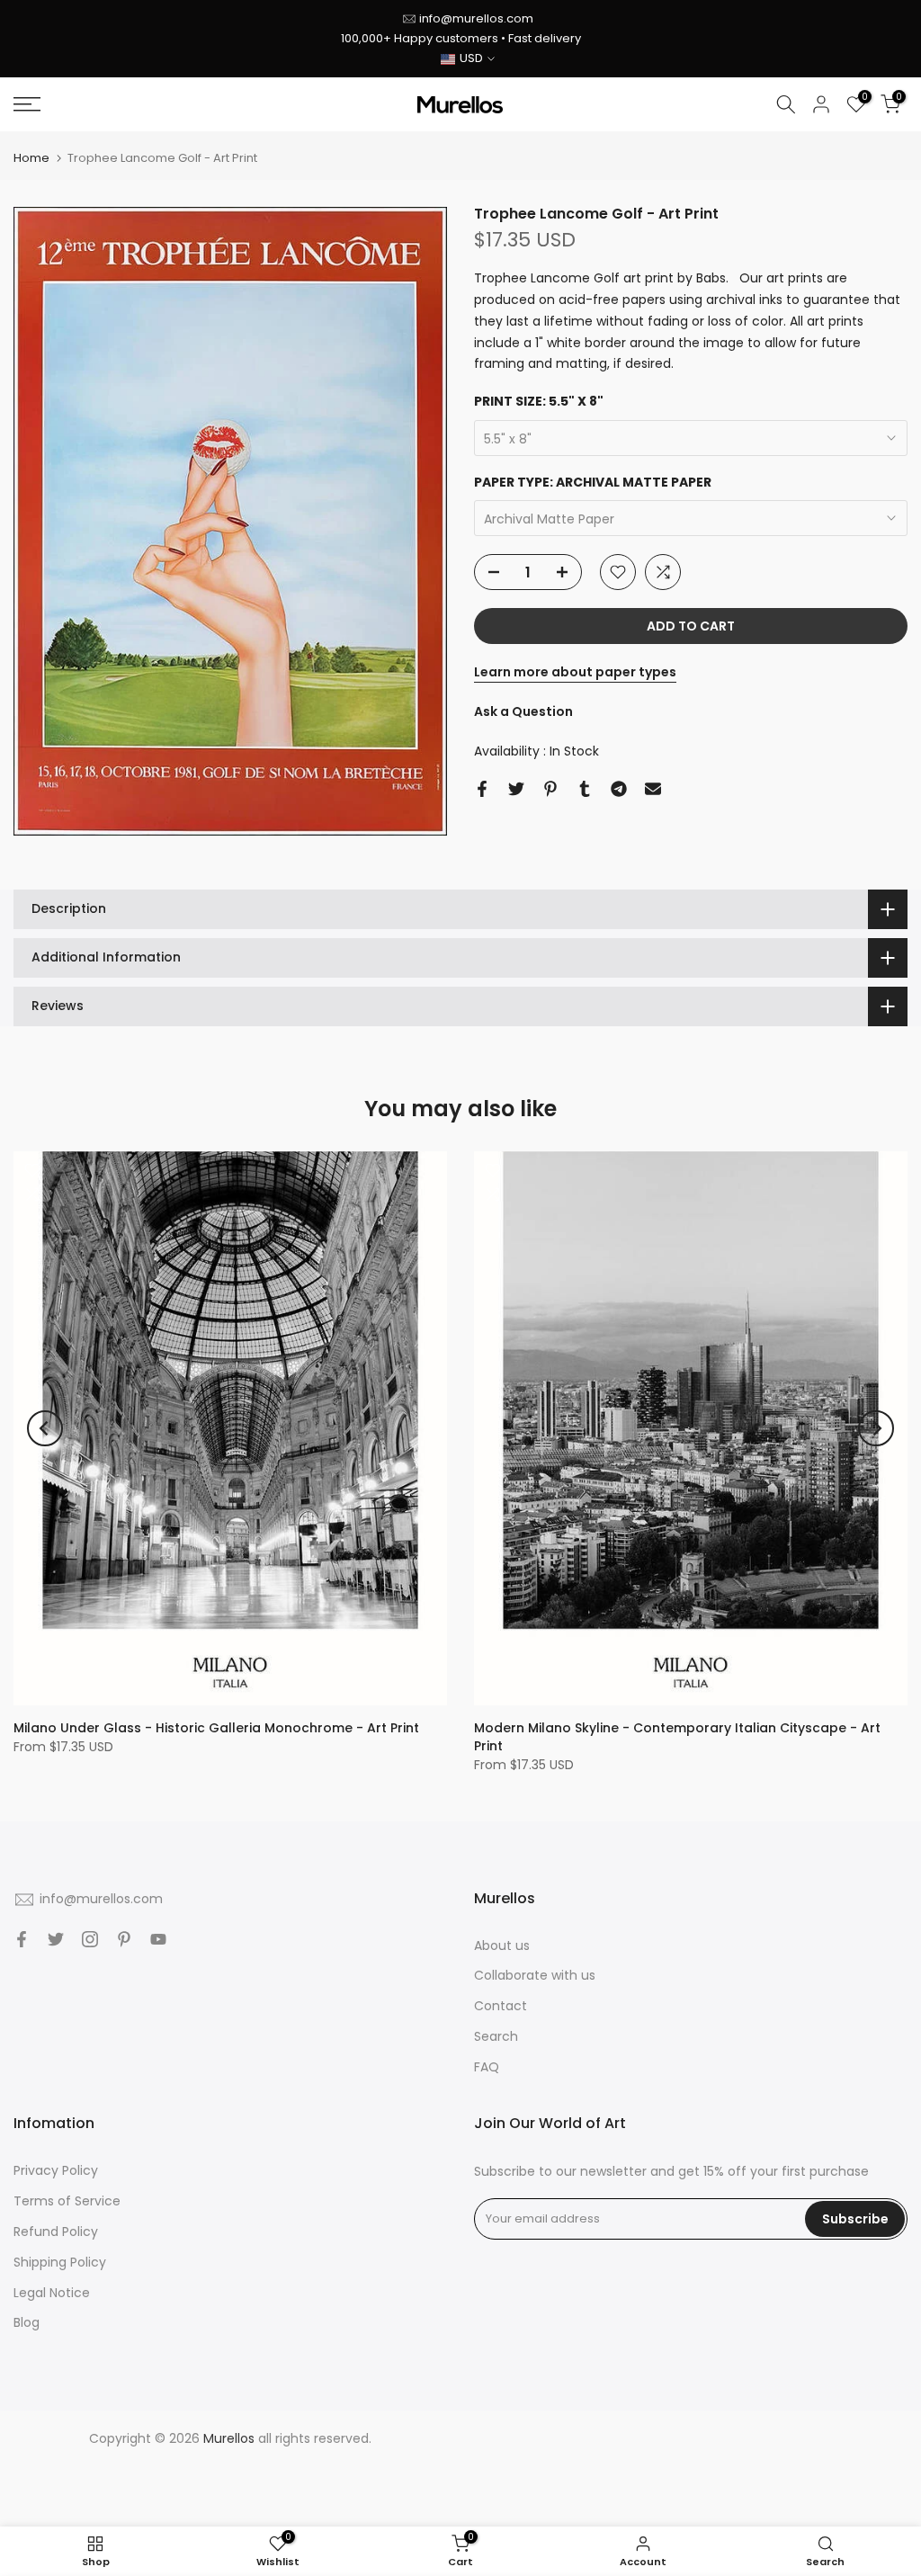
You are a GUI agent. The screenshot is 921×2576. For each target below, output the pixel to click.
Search (496, 2036)
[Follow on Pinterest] (124, 1939)
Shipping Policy (60, 2262)
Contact (501, 2006)
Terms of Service (67, 2201)
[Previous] (45, 1428)
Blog (27, 2322)
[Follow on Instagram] (90, 1939)
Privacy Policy (56, 2170)
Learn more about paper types (575, 672)
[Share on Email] (653, 789)
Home (31, 158)
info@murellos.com (476, 18)
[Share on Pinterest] (550, 789)
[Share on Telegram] (619, 789)
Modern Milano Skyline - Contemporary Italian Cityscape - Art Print (677, 1737)
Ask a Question (523, 711)
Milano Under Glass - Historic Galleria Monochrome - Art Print (216, 1728)
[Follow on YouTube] (158, 1939)
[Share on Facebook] (482, 789)
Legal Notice (52, 2293)
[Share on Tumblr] (585, 789)
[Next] (876, 1428)
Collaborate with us (535, 1975)
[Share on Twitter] (516, 789)
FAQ (487, 2067)
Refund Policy (56, 2232)
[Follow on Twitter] (56, 1939)
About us (502, 1945)
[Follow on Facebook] (22, 1939)
